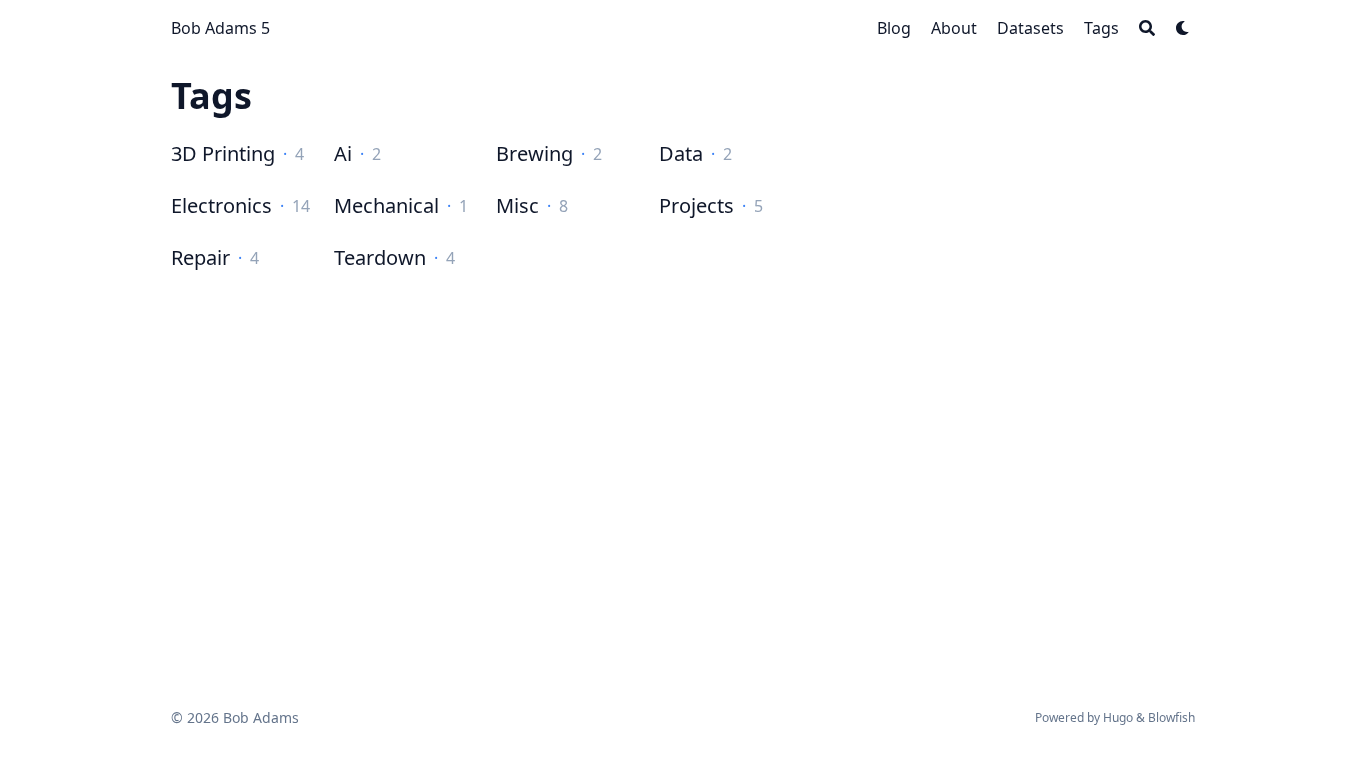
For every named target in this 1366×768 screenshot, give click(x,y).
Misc (517, 205)
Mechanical (386, 205)
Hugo (1118, 717)
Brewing (534, 153)
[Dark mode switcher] (1183, 28)
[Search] (1147, 28)
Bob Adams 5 (220, 28)
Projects (696, 205)
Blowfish (1171, 717)
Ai (343, 153)
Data (681, 153)
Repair (200, 257)
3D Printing (223, 153)
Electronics (221, 205)
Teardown (380, 257)
